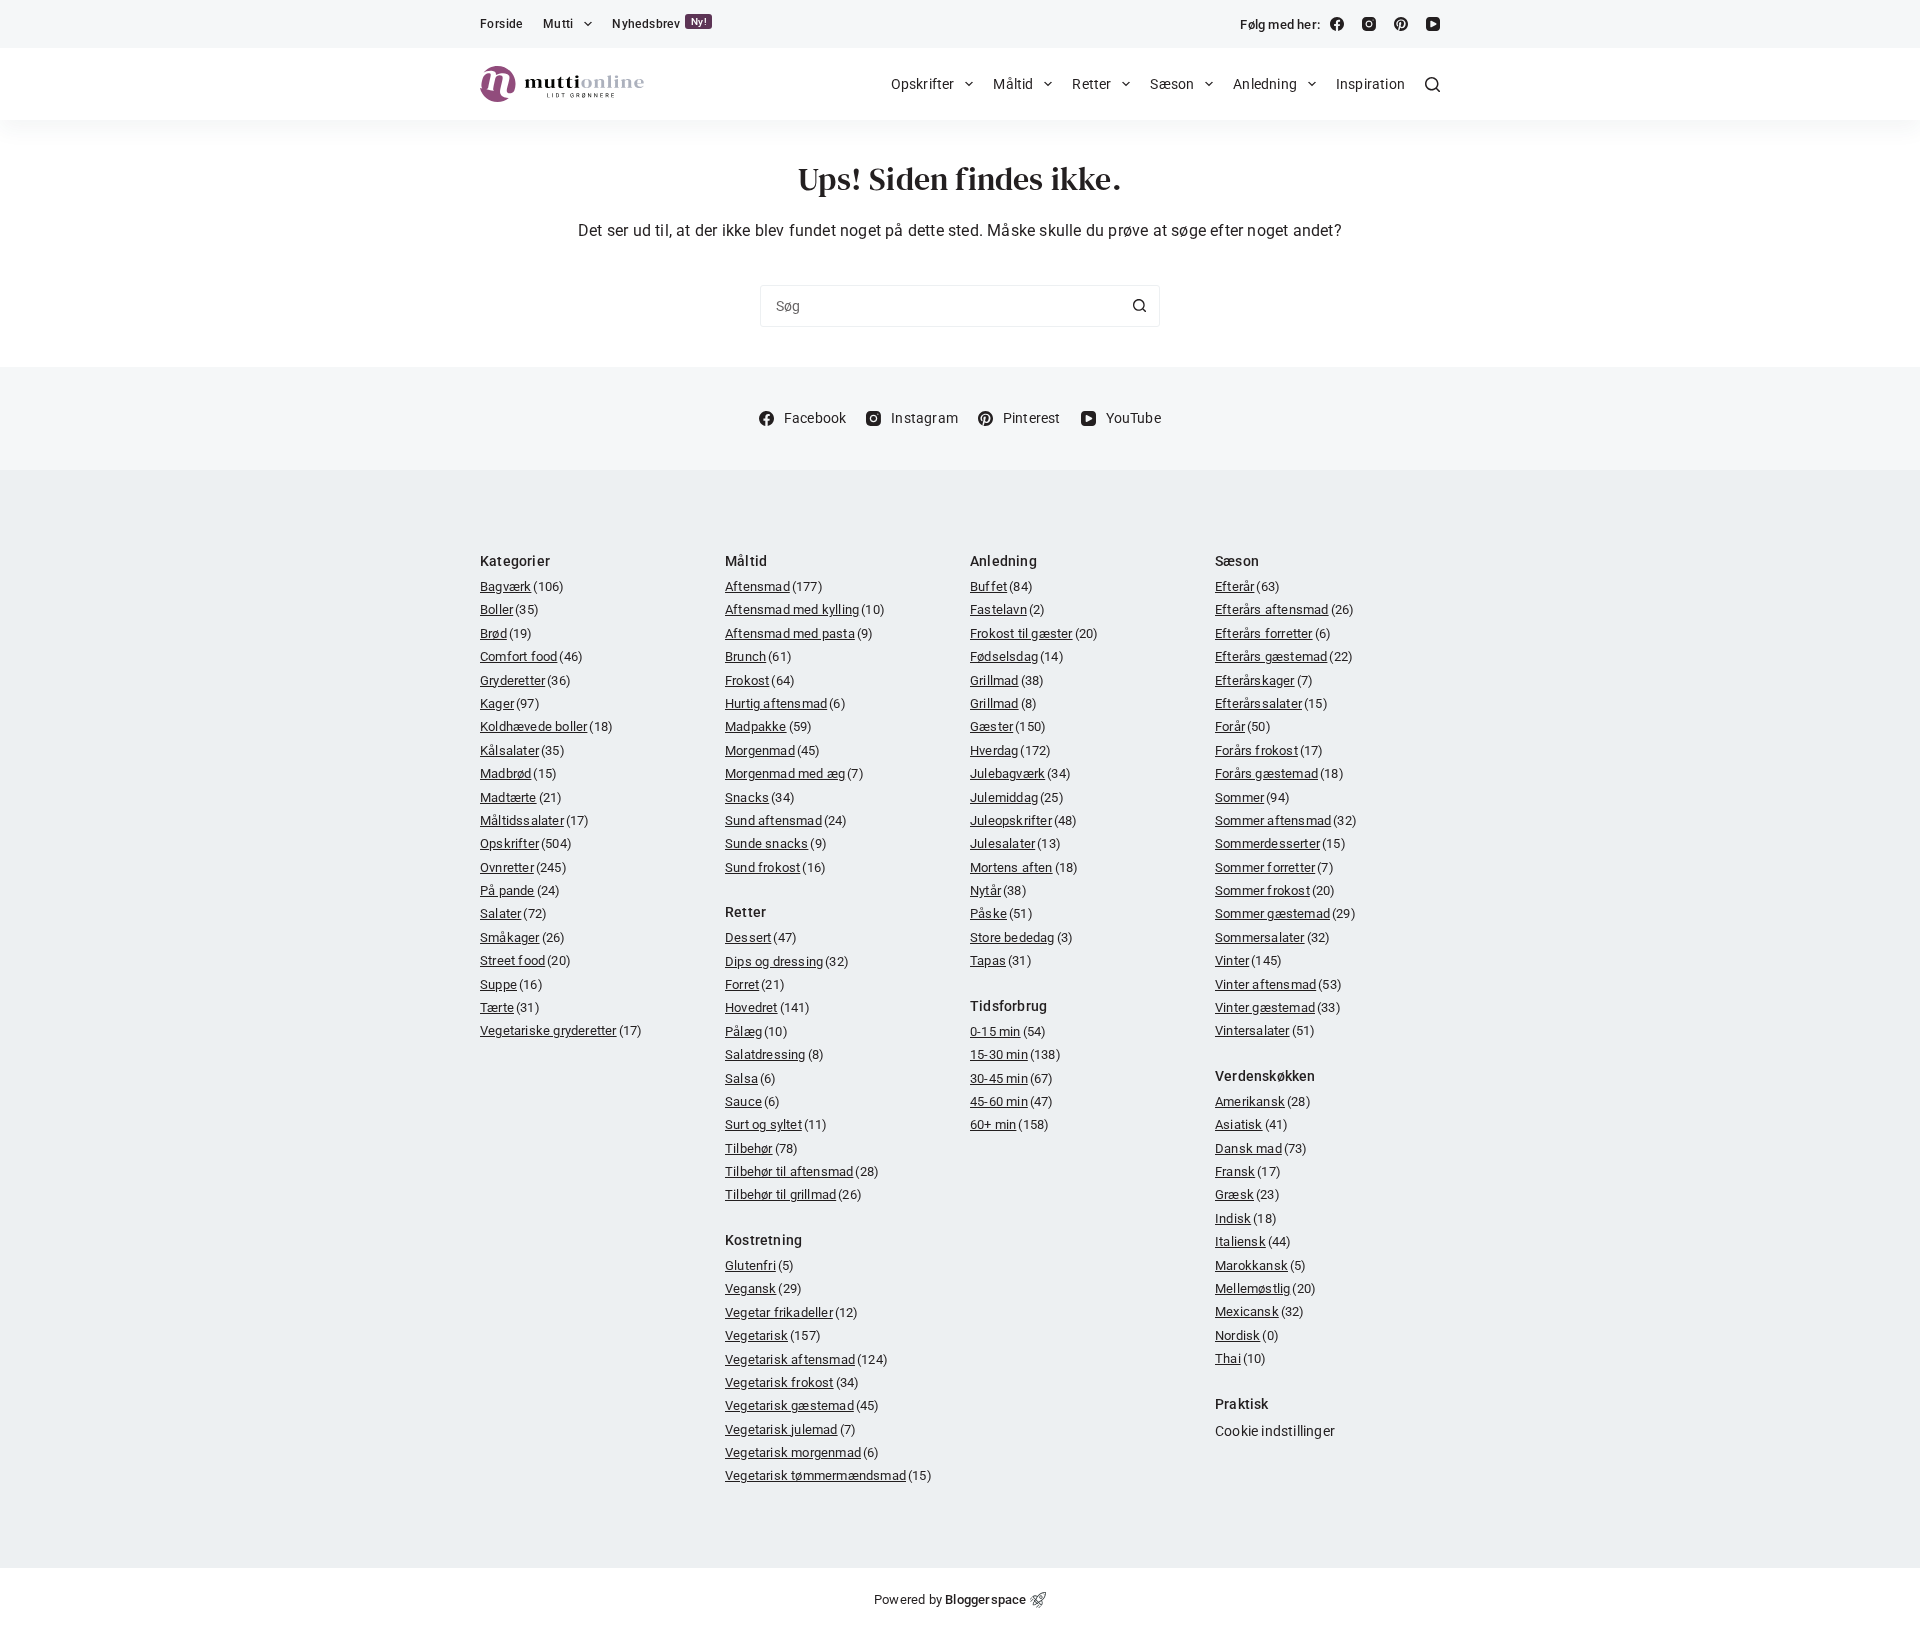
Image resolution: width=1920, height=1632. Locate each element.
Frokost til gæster (1034, 633)
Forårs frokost (1269, 750)
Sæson (1172, 84)
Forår (1243, 726)
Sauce (753, 1101)
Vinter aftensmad (1278, 984)
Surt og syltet (776, 1124)
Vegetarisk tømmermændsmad (828, 1475)
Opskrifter (923, 84)
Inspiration (1370, 84)
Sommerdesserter (1280, 843)
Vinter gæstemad (1278, 1007)
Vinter (1248, 960)
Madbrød (518, 773)
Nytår (998, 890)
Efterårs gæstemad (1284, 656)
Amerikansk (1263, 1101)
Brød (506, 633)
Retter (1091, 84)
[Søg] (1432, 84)
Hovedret (768, 1007)
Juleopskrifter (1024, 820)
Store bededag (1021, 937)
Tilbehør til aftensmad (802, 1171)
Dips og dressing (787, 961)
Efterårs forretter (1273, 633)
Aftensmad (774, 586)
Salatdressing (774, 1054)
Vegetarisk (773, 1335)
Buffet (1001, 586)
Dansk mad (1261, 1148)
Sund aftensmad (786, 820)
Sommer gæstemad (1285, 913)
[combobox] (940, 306)
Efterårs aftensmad (1284, 609)
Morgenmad (773, 750)
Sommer (1252, 797)
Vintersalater (1265, 1030)
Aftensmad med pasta (799, 633)
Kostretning (763, 1240)
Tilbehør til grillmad (793, 1194)
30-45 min (1012, 1078)
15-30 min (1015, 1054)
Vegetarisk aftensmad (806, 1359)
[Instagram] (1369, 24)
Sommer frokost (1275, 890)
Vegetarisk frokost (792, 1382)
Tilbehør (761, 1148)
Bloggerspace (985, 1599)
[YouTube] (1433, 24)
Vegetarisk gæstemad (802, 1405)
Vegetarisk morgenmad (802, 1452)
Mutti (558, 24)
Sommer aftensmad (1286, 820)
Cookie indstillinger (1275, 1431)
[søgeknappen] (1139, 306)
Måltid (1013, 84)
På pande (520, 890)
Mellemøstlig (1265, 1288)
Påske (1001, 913)
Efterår (1247, 586)
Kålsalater (522, 750)
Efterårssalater (1271, 703)
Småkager (522, 937)
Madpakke (768, 726)
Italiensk (1253, 1241)
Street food (525, 960)
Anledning (1265, 84)
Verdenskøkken (1265, 1076)
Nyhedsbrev (659, 23)
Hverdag (1010, 750)
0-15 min (1008, 1031)
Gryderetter (525, 680)
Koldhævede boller (546, 726)
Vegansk (763, 1288)
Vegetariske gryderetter (561, 1030)
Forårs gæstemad (1279, 773)
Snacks (760, 797)
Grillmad (1007, 680)
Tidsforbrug (1008, 1006)
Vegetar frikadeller (792, 1312)
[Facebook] (1337, 24)
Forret (755, 984)
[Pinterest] (1401, 24)
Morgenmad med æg (794, 773)
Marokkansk (1261, 1265)
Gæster (1008, 726)
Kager (510, 703)
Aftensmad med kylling (805, 609)
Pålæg (756, 1031)
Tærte (510, 1007)
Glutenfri (759, 1265)
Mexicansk (1260, 1311)
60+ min (1009, 1124)
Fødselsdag (1017, 656)
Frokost (760, 680)
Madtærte (521, 797)
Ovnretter (523, 867)
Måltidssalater (535, 820)
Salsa (751, 1078)
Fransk (1248, 1171)
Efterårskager (1264, 680)
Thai (1241, 1358)
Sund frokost (775, 867)
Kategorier (515, 561)
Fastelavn (1007, 609)
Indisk (1246, 1218)
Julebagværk (1020, 773)
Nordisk (1247, 1335)
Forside (501, 24)
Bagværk (522, 586)
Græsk (1247, 1194)
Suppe (511, 984)
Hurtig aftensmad (785, 703)
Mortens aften (1024, 867)
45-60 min (1012, 1101)
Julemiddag (1017, 797)
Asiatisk (1251, 1124)
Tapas (1001, 960)
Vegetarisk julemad (790, 1429)
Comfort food (531, 656)
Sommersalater (1272, 937)
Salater (513, 913)
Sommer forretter (1274, 867)
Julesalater (1015, 843)
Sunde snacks (776, 843)
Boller (509, 609)
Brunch (758, 656)
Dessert (761, 937)
